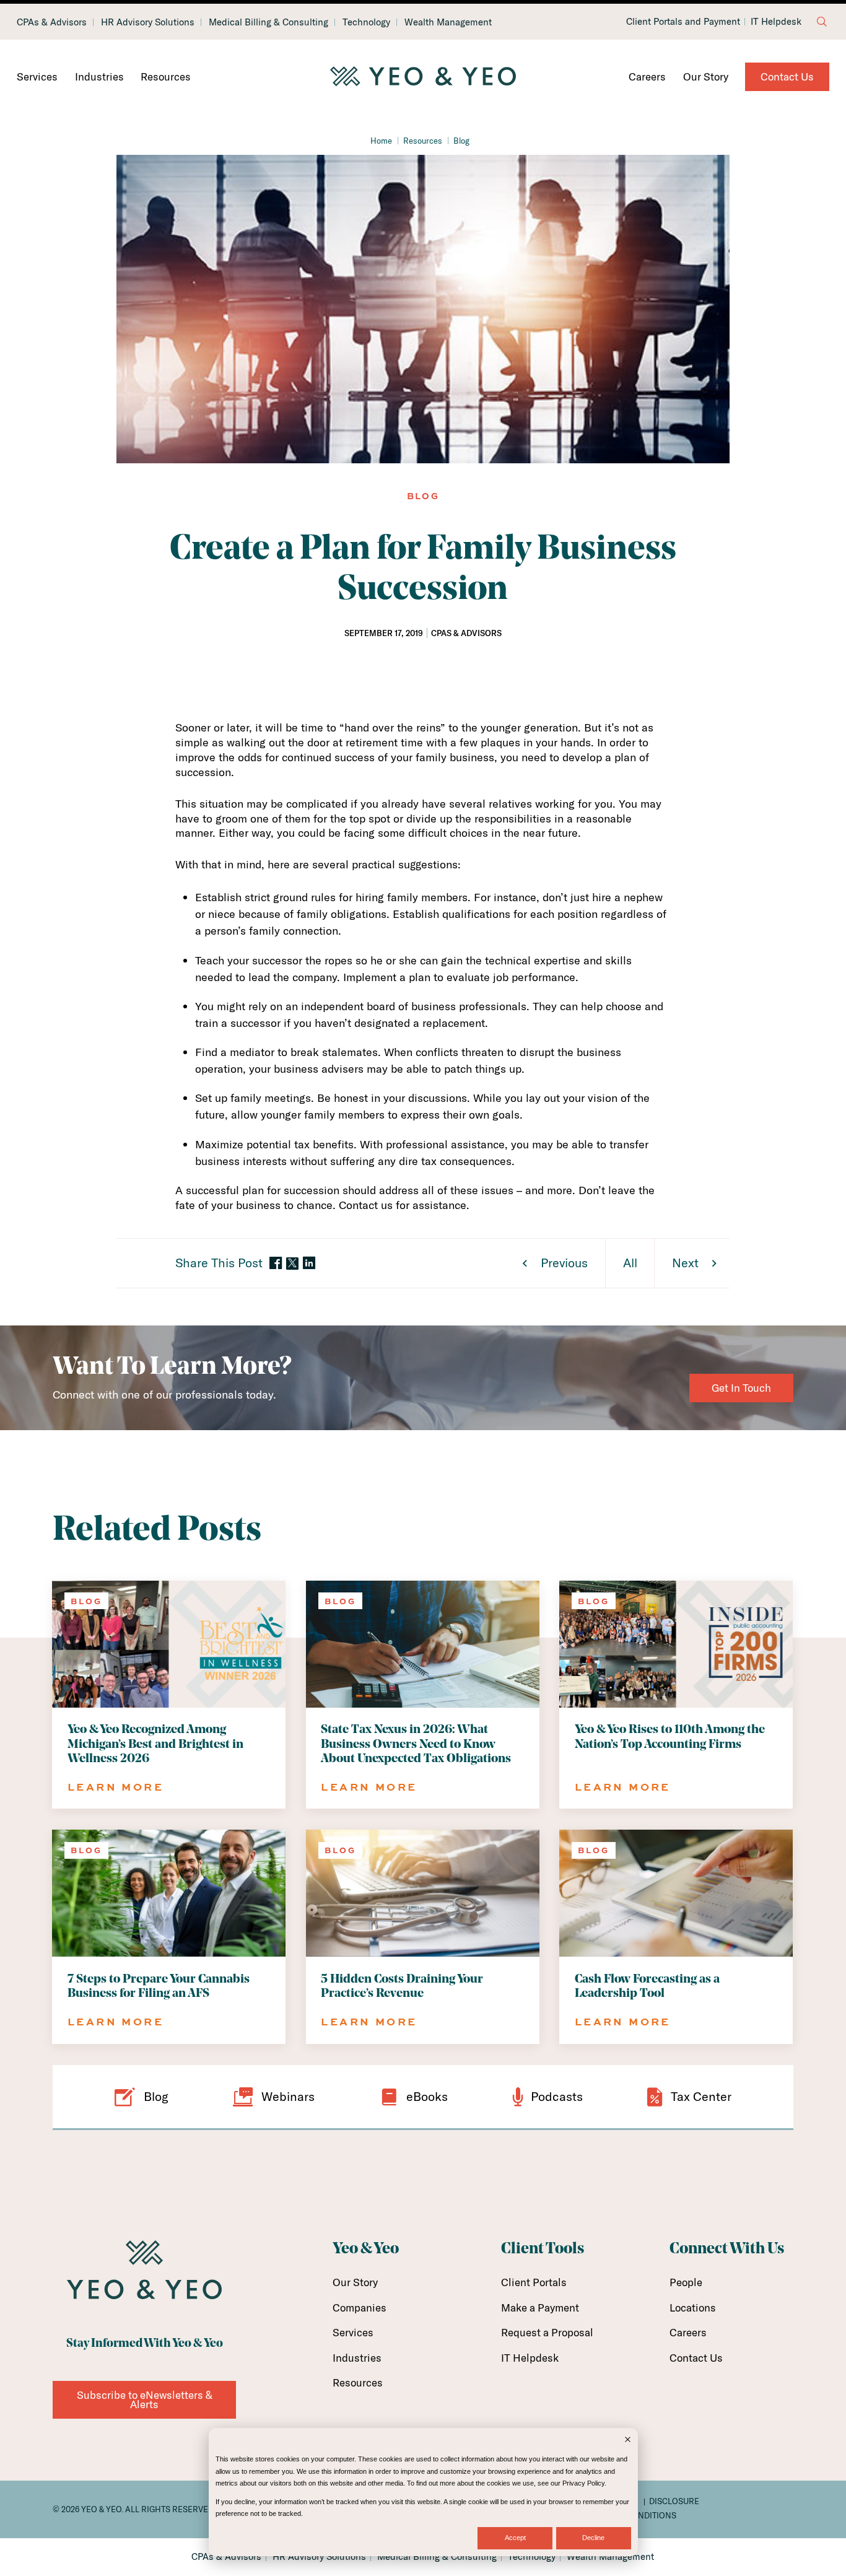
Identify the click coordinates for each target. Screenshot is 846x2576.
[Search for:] (822, 22)
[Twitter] (292, 1264)
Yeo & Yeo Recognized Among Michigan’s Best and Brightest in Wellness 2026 (155, 1744)
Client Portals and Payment (683, 22)
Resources (166, 76)
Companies (360, 2307)
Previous (564, 1263)
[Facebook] (276, 1264)
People (686, 2282)
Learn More (116, 1787)
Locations (693, 2307)
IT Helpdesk (776, 22)
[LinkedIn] (309, 1264)
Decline (593, 2538)
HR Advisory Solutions (148, 22)
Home (381, 141)
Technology (366, 22)
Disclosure (674, 2501)
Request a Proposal (547, 2332)
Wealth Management (448, 22)
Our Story (706, 76)
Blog (461, 141)
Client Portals (534, 2282)
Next (685, 1263)
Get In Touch (741, 1388)
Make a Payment (540, 2307)
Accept (515, 2538)
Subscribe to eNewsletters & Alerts (145, 2400)
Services (37, 76)
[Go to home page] (423, 77)
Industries (99, 76)
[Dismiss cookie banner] (628, 2441)
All (630, 1263)
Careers (647, 76)
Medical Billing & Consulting (268, 22)
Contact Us (787, 76)
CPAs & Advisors (52, 22)
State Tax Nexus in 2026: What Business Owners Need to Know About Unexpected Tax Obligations (416, 1744)
